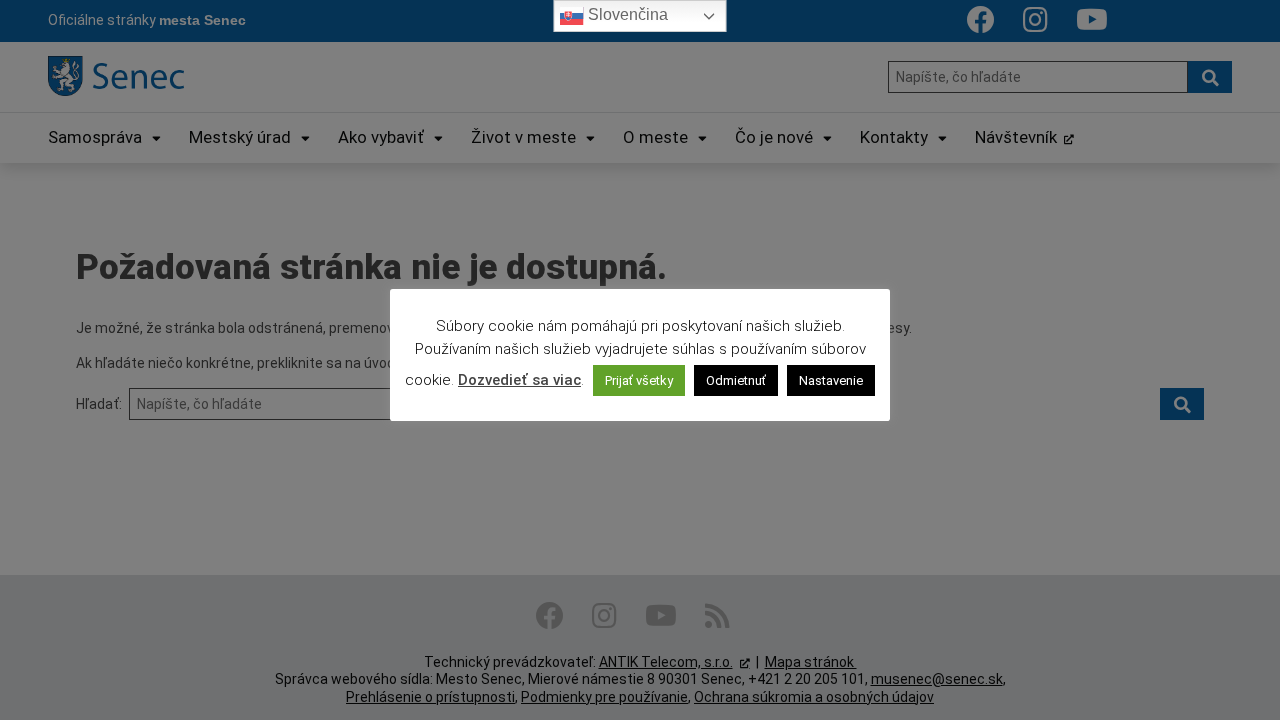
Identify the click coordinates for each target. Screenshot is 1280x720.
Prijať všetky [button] (639, 380)
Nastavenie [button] (831, 380)
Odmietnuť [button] (736, 380)
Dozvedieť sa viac (519, 380)
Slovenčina (626, 14)
